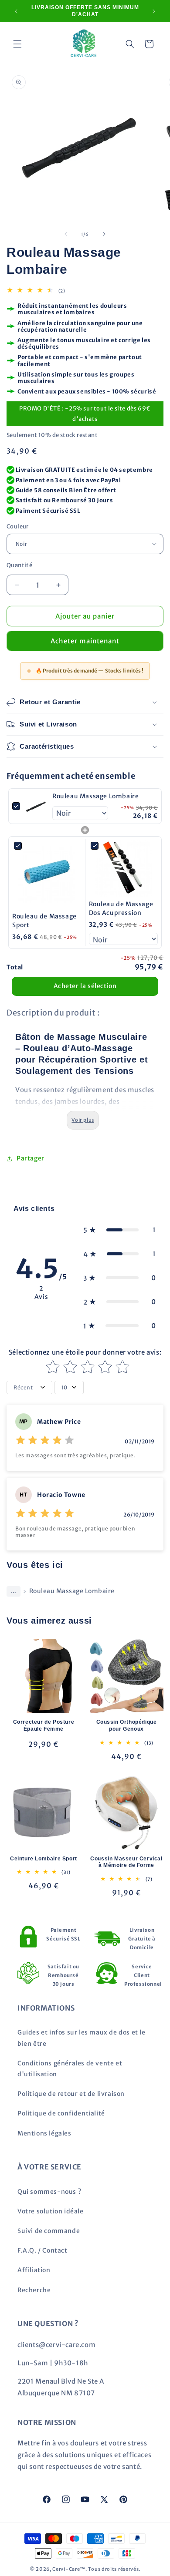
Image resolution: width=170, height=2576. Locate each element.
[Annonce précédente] (16, 11)
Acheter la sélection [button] (85, 986)
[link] (36, 806)
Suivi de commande (49, 2231)
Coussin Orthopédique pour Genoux (127, 1725)
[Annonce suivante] (154, 11)
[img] (45, 1441)
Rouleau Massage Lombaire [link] (95, 796)
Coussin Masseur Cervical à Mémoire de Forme (126, 1862)
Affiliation (34, 2270)
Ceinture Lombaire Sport (44, 1859)
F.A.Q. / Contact (42, 2250)
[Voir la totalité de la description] (83, 1120)
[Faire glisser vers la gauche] (66, 234)
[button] (17, 44)
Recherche (34, 2290)
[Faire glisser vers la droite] (104, 234)
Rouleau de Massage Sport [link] (44, 921)
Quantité (19, 565)
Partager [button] (31, 1158)
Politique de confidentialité (61, 2113)
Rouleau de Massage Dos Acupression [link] (121, 908)
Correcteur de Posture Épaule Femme (44, 1725)
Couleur (18, 526)
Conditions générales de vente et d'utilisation (70, 2069)
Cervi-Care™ (69, 2569)
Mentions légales (44, 2133)
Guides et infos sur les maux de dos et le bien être (82, 2038)
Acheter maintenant (85, 641)
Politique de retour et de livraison (71, 2094)
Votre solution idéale (51, 2211)
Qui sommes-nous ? (49, 2192)
